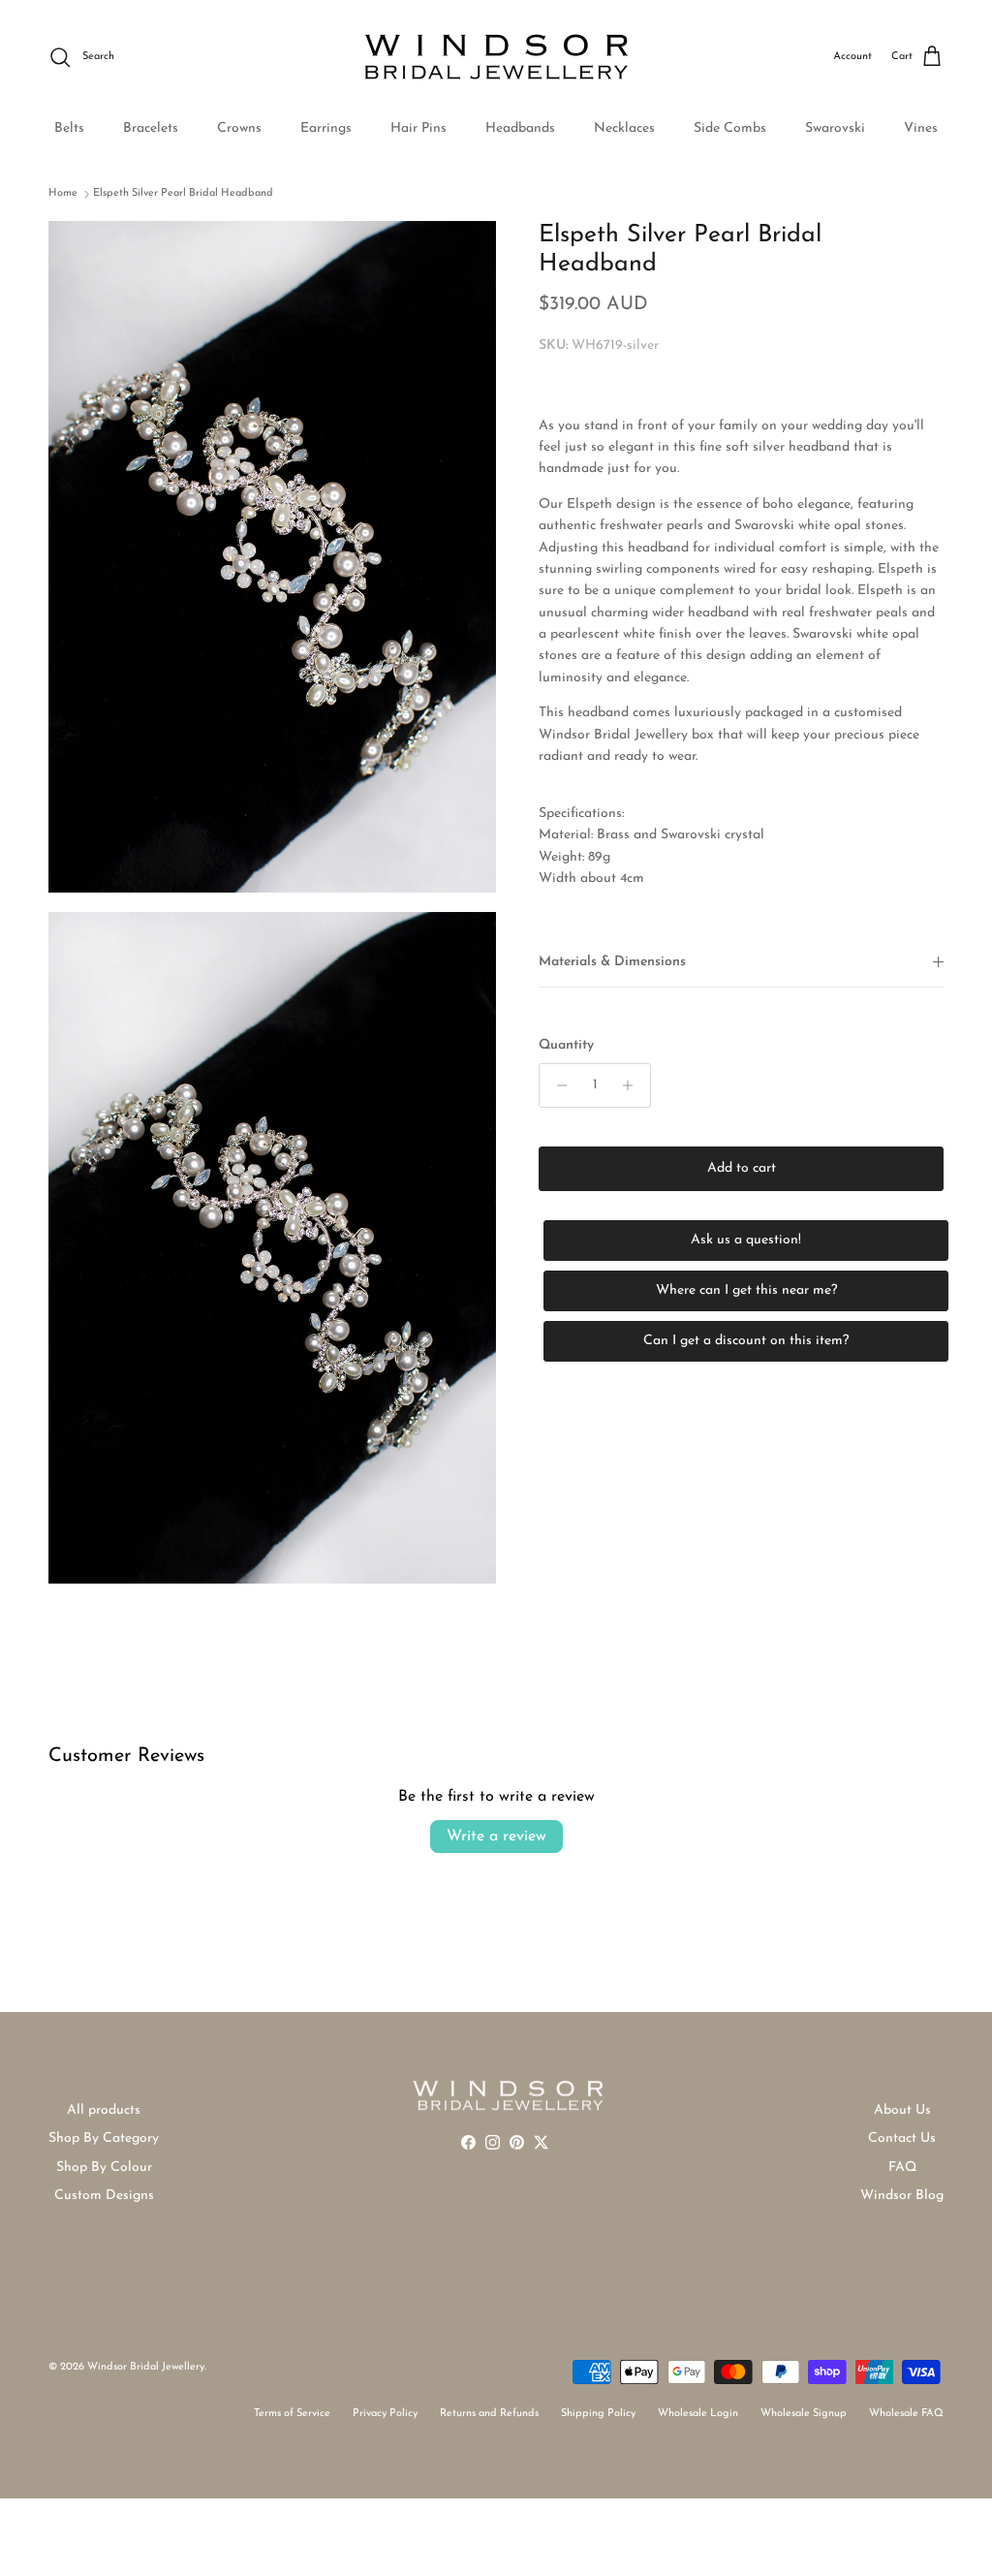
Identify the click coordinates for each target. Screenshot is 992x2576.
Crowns (239, 128)
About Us (902, 2110)
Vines (921, 128)
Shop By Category (104, 2138)
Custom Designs (104, 2196)
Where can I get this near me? (746, 1290)
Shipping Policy (598, 2414)
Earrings (326, 128)
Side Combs (730, 128)
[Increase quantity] (633, 1085)
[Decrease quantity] (557, 1085)
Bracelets (151, 128)
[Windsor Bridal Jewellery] (496, 57)
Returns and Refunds (489, 2414)
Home (63, 193)
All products (104, 2110)
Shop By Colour (104, 2168)
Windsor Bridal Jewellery (146, 2367)
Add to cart (742, 1168)
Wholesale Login (698, 2414)
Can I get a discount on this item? (746, 1341)
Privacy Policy (385, 2414)
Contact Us (902, 2138)
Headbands (520, 128)
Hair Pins (418, 128)
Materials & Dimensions (612, 962)
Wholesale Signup (804, 2414)
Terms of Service (292, 2414)
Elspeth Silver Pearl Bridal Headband (183, 193)
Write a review (496, 1837)
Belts (69, 128)
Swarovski (835, 128)
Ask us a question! (746, 1240)
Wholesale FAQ (906, 2414)
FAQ (902, 2168)
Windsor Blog (902, 2196)
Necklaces (624, 128)
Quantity (566, 1045)
